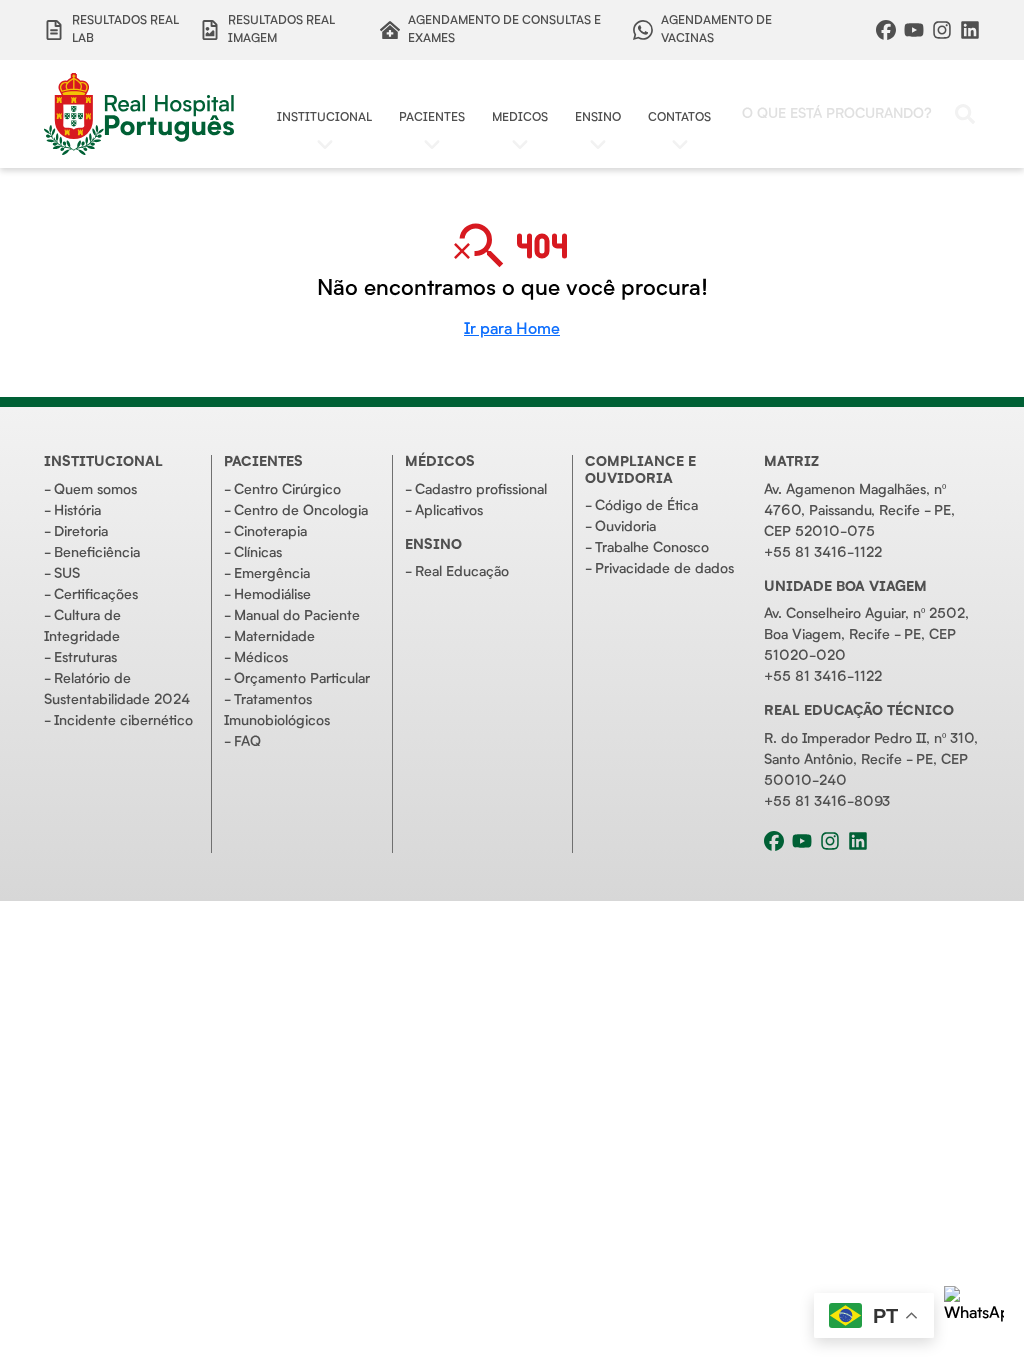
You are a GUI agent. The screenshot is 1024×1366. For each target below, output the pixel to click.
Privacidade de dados (664, 569)
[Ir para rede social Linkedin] (970, 30)
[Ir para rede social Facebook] (886, 30)
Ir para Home (512, 330)
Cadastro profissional (481, 490)
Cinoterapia (270, 532)
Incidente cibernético (123, 721)
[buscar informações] (965, 114)
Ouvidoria (625, 527)
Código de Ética (646, 506)
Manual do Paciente (297, 616)
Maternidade (274, 637)
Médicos (261, 658)
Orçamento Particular (302, 679)
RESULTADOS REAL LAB (125, 30)
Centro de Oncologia (301, 511)
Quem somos (95, 490)
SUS (67, 574)
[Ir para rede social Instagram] (942, 30)
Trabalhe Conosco (652, 548)
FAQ (247, 742)
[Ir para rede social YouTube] (914, 30)
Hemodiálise (272, 595)
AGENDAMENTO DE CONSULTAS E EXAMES (504, 30)
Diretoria (81, 532)
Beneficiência (97, 553)
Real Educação (462, 572)
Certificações (96, 595)
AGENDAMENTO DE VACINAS (716, 30)
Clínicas (258, 553)
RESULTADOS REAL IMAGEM (281, 30)
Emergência (272, 574)
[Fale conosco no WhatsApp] (974, 1316)
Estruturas (85, 658)
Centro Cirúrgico (287, 490)
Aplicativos (449, 511)
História (77, 511)
